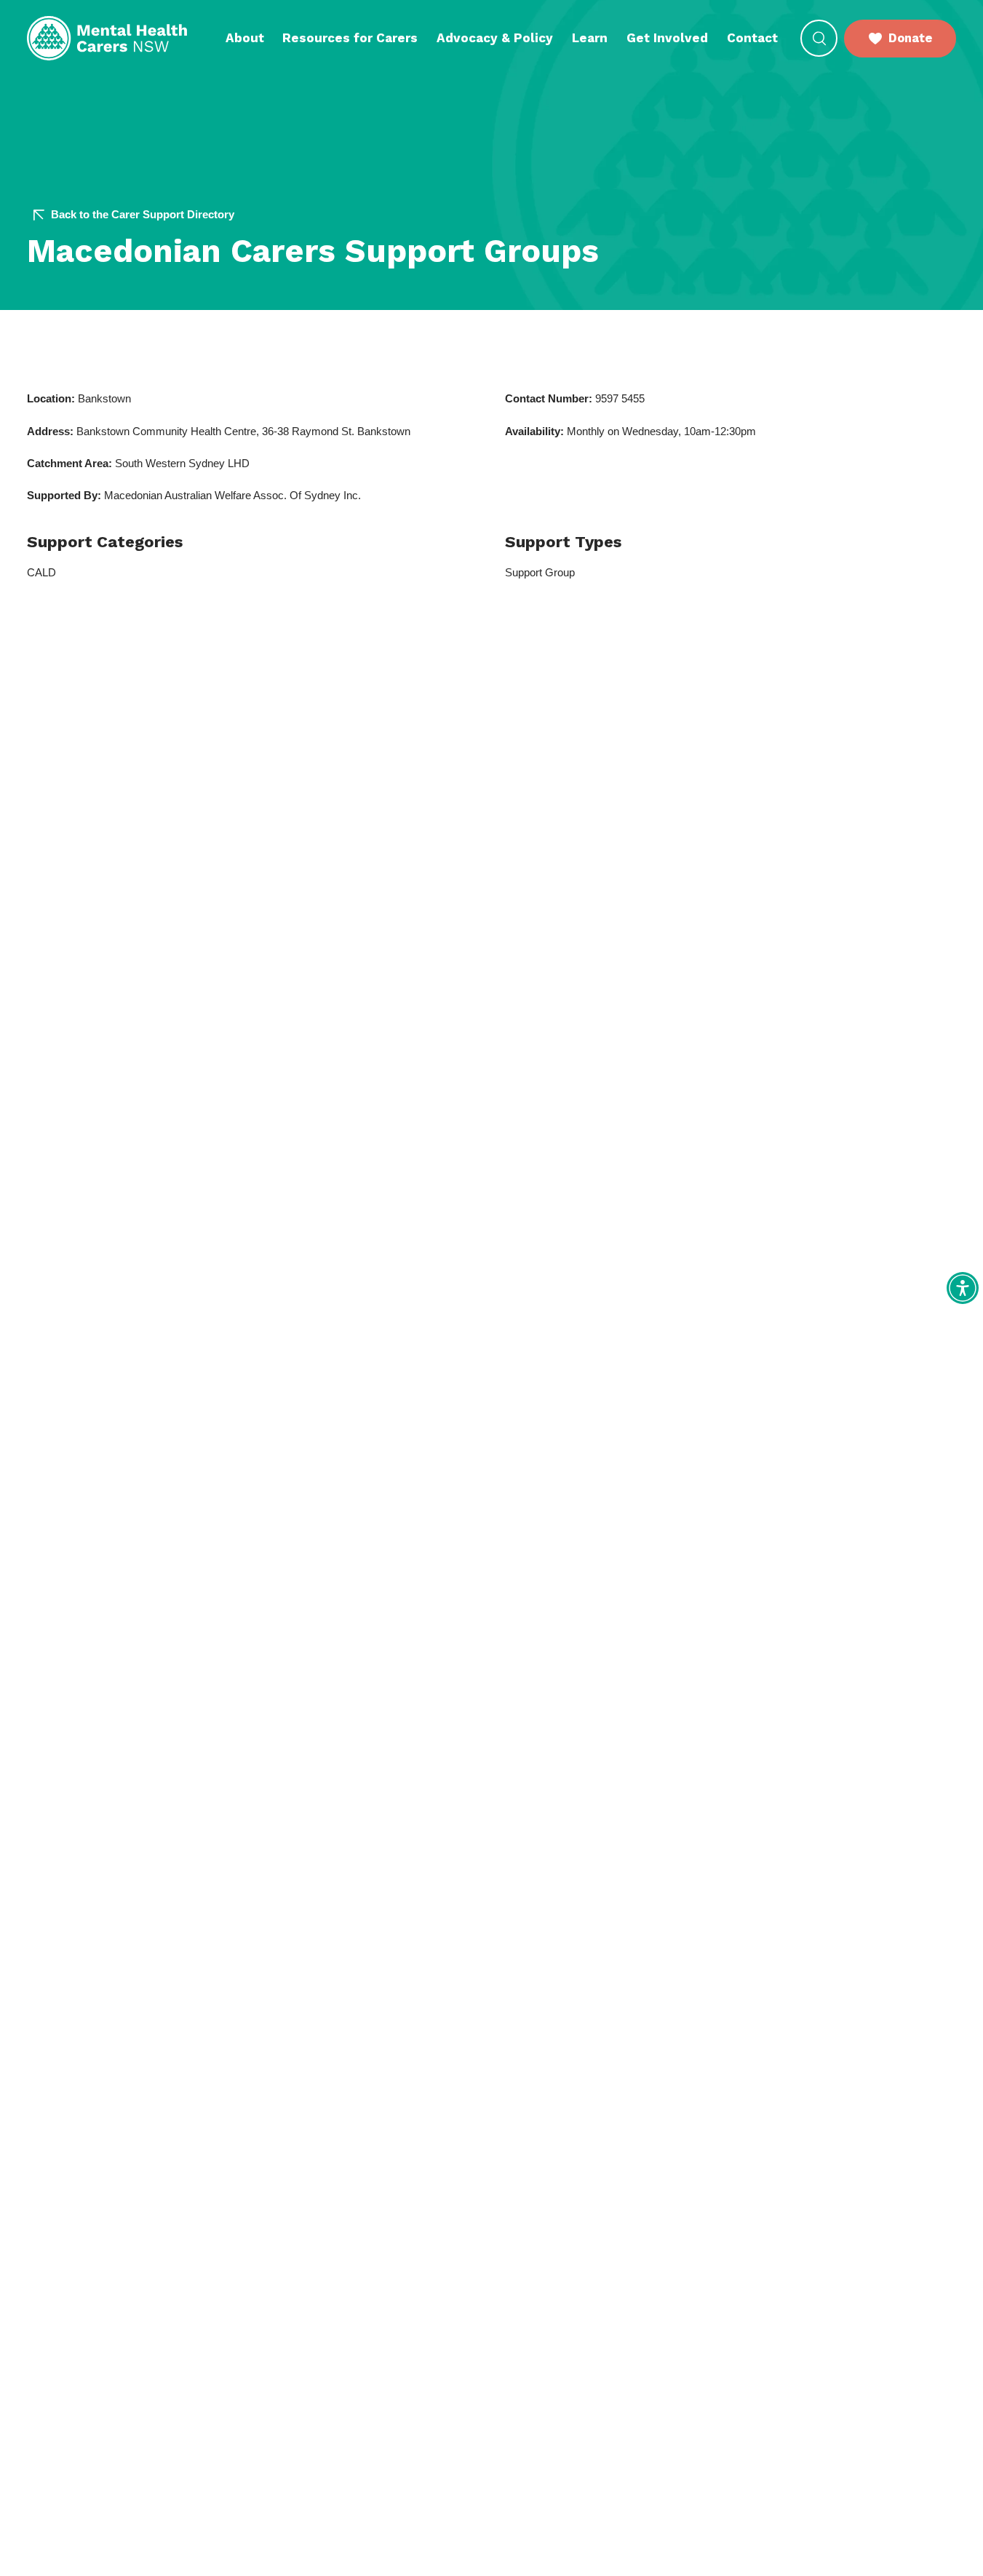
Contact (752, 38)
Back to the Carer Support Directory (143, 215)
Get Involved (667, 38)
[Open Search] (819, 38)
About (245, 38)
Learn (590, 38)
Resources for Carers (350, 38)
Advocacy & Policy (495, 38)
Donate (910, 38)
